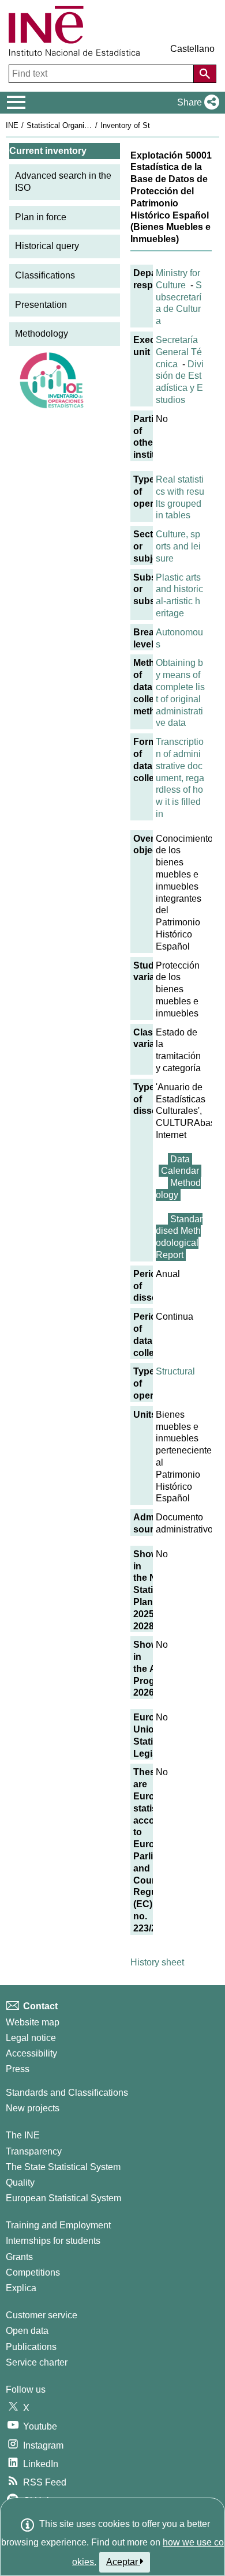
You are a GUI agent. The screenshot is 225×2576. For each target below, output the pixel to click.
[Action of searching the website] (205, 74)
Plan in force (41, 217)
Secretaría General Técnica (179, 352)
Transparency (34, 2151)
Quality (20, 2183)
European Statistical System (63, 2198)
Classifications (45, 275)
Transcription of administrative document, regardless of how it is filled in (180, 778)
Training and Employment (58, 2225)
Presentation (41, 305)
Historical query (47, 246)
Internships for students (53, 2241)
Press (18, 2069)
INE (12, 125)
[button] (196, 103)
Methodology (42, 334)
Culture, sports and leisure (178, 546)
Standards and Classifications (67, 2093)
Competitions (33, 2272)
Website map (33, 2022)
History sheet (157, 1962)
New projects (33, 2108)
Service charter (37, 2362)
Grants (19, 2257)
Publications (31, 2347)
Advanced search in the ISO (63, 182)
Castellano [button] (192, 49)
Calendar (180, 1171)
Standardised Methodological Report (179, 1237)
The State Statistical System (63, 2167)
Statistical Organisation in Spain (80, 125)
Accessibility (31, 2053)
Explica (21, 2288)
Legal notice (31, 2038)
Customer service (42, 2315)
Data (180, 1159)
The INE (23, 2135)
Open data (27, 2331)
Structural (175, 1371)
